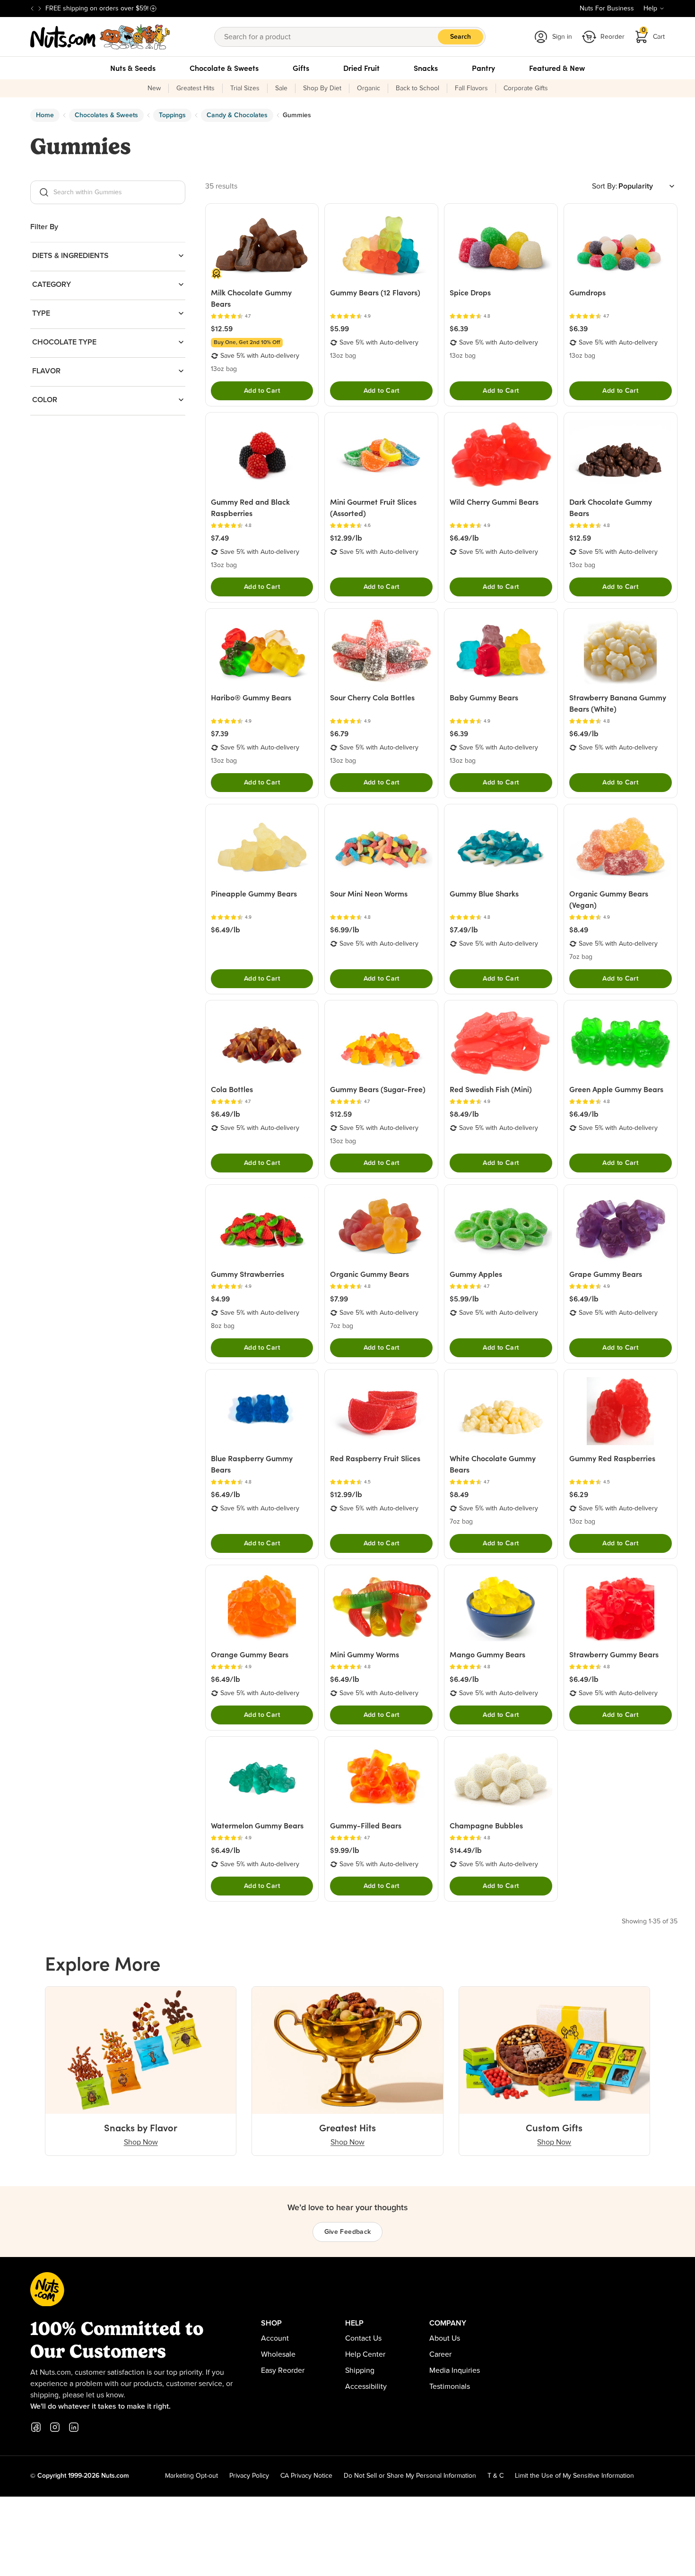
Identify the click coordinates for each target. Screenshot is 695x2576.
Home (45, 115)
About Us (445, 2338)
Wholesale (278, 2354)
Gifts (301, 68)
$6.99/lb (345, 930)
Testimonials (450, 2386)
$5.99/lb (464, 1299)
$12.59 (222, 328)
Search (460, 37)
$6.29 (579, 1494)
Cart (653, 34)
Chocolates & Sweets (106, 115)
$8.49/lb (464, 1114)
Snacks (426, 68)
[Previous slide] (32, 9)
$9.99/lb (345, 1850)
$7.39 (220, 733)
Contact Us (363, 2338)
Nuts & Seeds (133, 68)
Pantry (483, 68)
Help (650, 9)
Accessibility (366, 2386)
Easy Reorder (283, 2370)
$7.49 (220, 538)
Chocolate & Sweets (224, 68)
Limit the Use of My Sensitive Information (574, 2476)
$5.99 (339, 328)
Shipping (360, 2370)
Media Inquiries (455, 2370)
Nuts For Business (607, 9)
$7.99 (339, 1299)
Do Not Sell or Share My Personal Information (410, 2476)
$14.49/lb (466, 1850)
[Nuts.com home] (100, 37)
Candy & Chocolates (237, 115)
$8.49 (579, 930)
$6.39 (459, 328)
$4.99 (220, 1299)
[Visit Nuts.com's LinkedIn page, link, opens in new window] (74, 2427)
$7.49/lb (464, 930)
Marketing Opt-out (191, 2476)
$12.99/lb (346, 538)
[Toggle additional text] (153, 9)
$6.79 (339, 733)
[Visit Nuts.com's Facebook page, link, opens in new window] (36, 2427)
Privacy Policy (249, 2476)
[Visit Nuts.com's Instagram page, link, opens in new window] (55, 2427)
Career (440, 2354)
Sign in (562, 37)
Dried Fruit (361, 68)
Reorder (612, 37)
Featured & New (557, 68)
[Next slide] (40, 9)
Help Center (365, 2354)
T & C (495, 2476)
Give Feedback (348, 2232)
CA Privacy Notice (306, 2476)
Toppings (172, 115)
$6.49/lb (464, 538)
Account (275, 2338)
